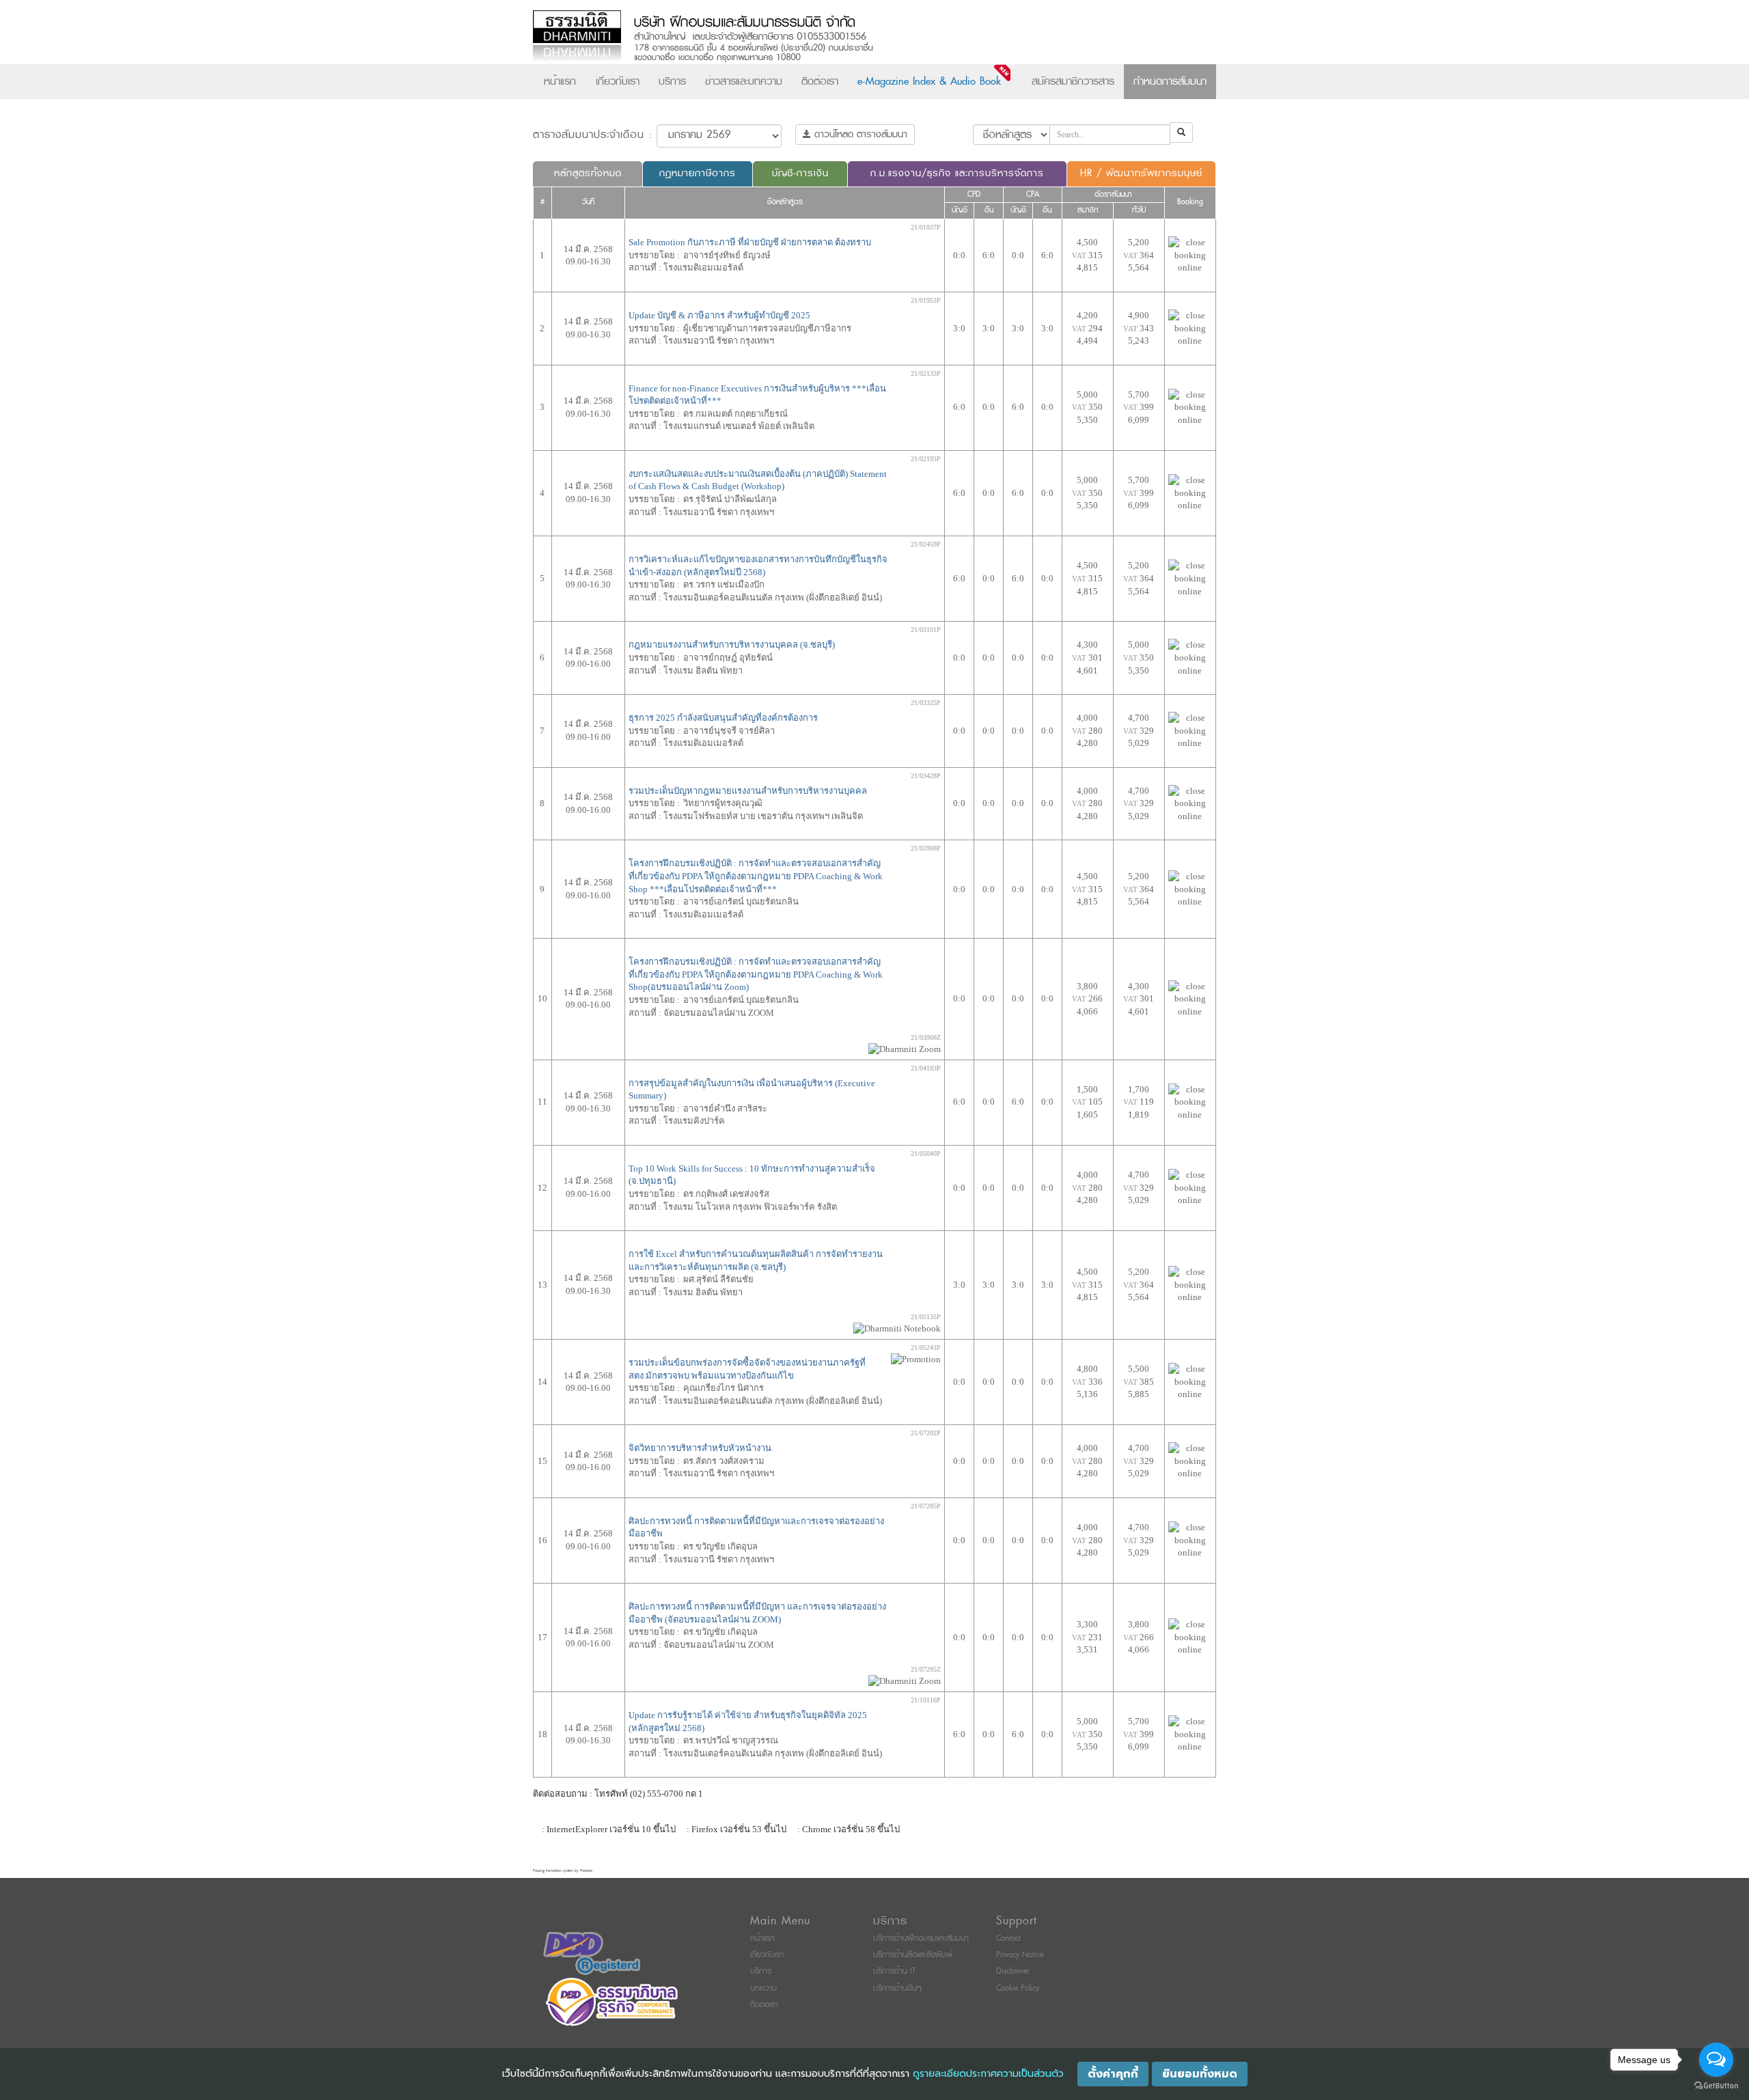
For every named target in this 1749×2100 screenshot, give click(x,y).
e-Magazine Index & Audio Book (929, 81)
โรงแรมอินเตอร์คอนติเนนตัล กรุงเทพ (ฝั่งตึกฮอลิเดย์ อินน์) (773, 597)
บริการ (672, 81)
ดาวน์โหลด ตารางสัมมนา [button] (859, 134)
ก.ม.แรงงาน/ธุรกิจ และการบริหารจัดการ (957, 173)
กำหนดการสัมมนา (1170, 81)
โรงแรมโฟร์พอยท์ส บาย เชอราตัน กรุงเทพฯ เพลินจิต (763, 816)
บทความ (763, 1988)
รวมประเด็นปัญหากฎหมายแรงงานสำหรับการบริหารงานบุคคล (748, 791)
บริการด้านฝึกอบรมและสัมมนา (921, 1938)
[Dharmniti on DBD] (592, 1953)
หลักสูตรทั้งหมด (588, 173)
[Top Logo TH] (846, 37)
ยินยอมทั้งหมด (1200, 2074)
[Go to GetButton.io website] (1716, 2086)
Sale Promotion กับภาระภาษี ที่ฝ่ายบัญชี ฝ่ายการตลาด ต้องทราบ (750, 242)
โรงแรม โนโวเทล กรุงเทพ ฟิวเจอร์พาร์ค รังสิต (750, 1207)
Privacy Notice (1020, 1955)
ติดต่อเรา (820, 81)
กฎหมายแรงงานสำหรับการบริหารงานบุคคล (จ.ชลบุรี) (732, 645)
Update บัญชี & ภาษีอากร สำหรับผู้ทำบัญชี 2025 (719, 315)
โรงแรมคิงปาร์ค (694, 1121)
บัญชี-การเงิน (800, 173)
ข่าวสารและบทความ (744, 81)
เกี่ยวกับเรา (618, 81)
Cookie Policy (1018, 1988)
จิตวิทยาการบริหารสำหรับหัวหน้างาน (700, 1448)
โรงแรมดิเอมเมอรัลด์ (703, 267)
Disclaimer (1013, 1971)
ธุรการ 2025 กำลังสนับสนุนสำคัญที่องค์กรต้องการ (723, 718)
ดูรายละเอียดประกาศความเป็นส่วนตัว (988, 2074)
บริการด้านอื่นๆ (897, 1988)
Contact (1008, 1938)
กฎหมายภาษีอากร (698, 173)
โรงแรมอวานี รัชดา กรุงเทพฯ (719, 341)
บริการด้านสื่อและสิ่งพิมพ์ (913, 1955)
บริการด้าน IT (894, 1971)
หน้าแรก (560, 81)
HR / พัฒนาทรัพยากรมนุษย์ (1141, 173)
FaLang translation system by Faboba (563, 1871)
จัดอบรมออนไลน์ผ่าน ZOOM (719, 1013)
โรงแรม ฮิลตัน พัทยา (703, 671)
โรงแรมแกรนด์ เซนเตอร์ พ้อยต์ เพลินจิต (739, 426)
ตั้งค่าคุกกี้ (1113, 2074)
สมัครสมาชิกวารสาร (1073, 81)
